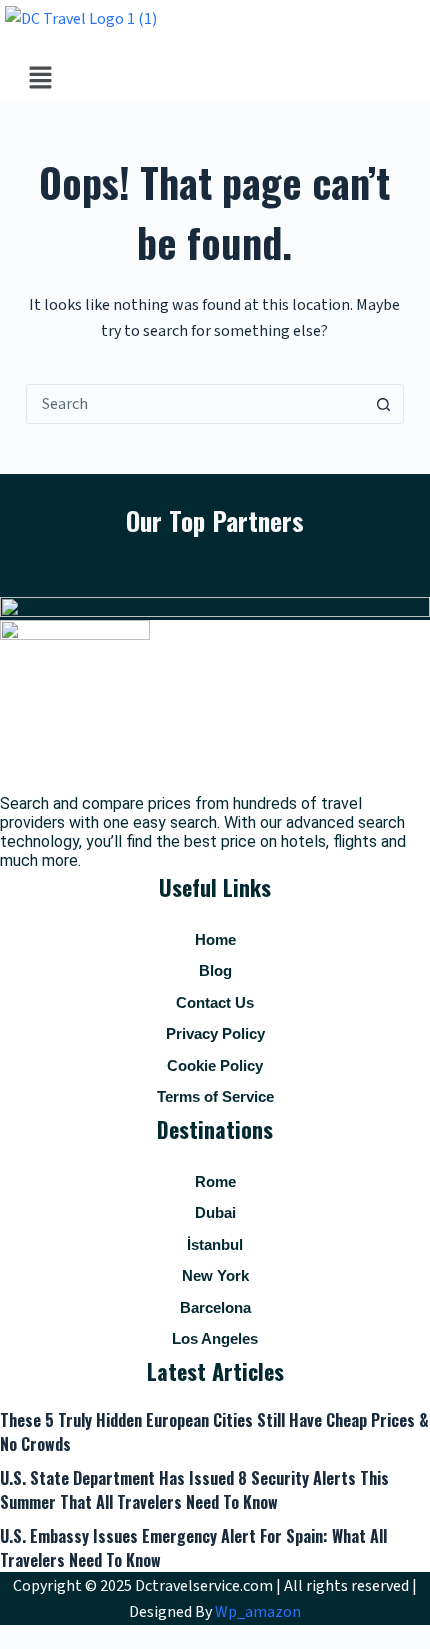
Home (215, 939)
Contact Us (215, 1002)
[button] (40, 79)
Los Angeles (215, 1338)
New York (215, 1275)
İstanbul (215, 1244)
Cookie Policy (215, 1065)
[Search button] (383, 404)
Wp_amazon (258, 1612)
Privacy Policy (215, 1033)
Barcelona (215, 1307)
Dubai (215, 1212)
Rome (215, 1181)
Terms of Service (215, 1096)
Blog (215, 970)
